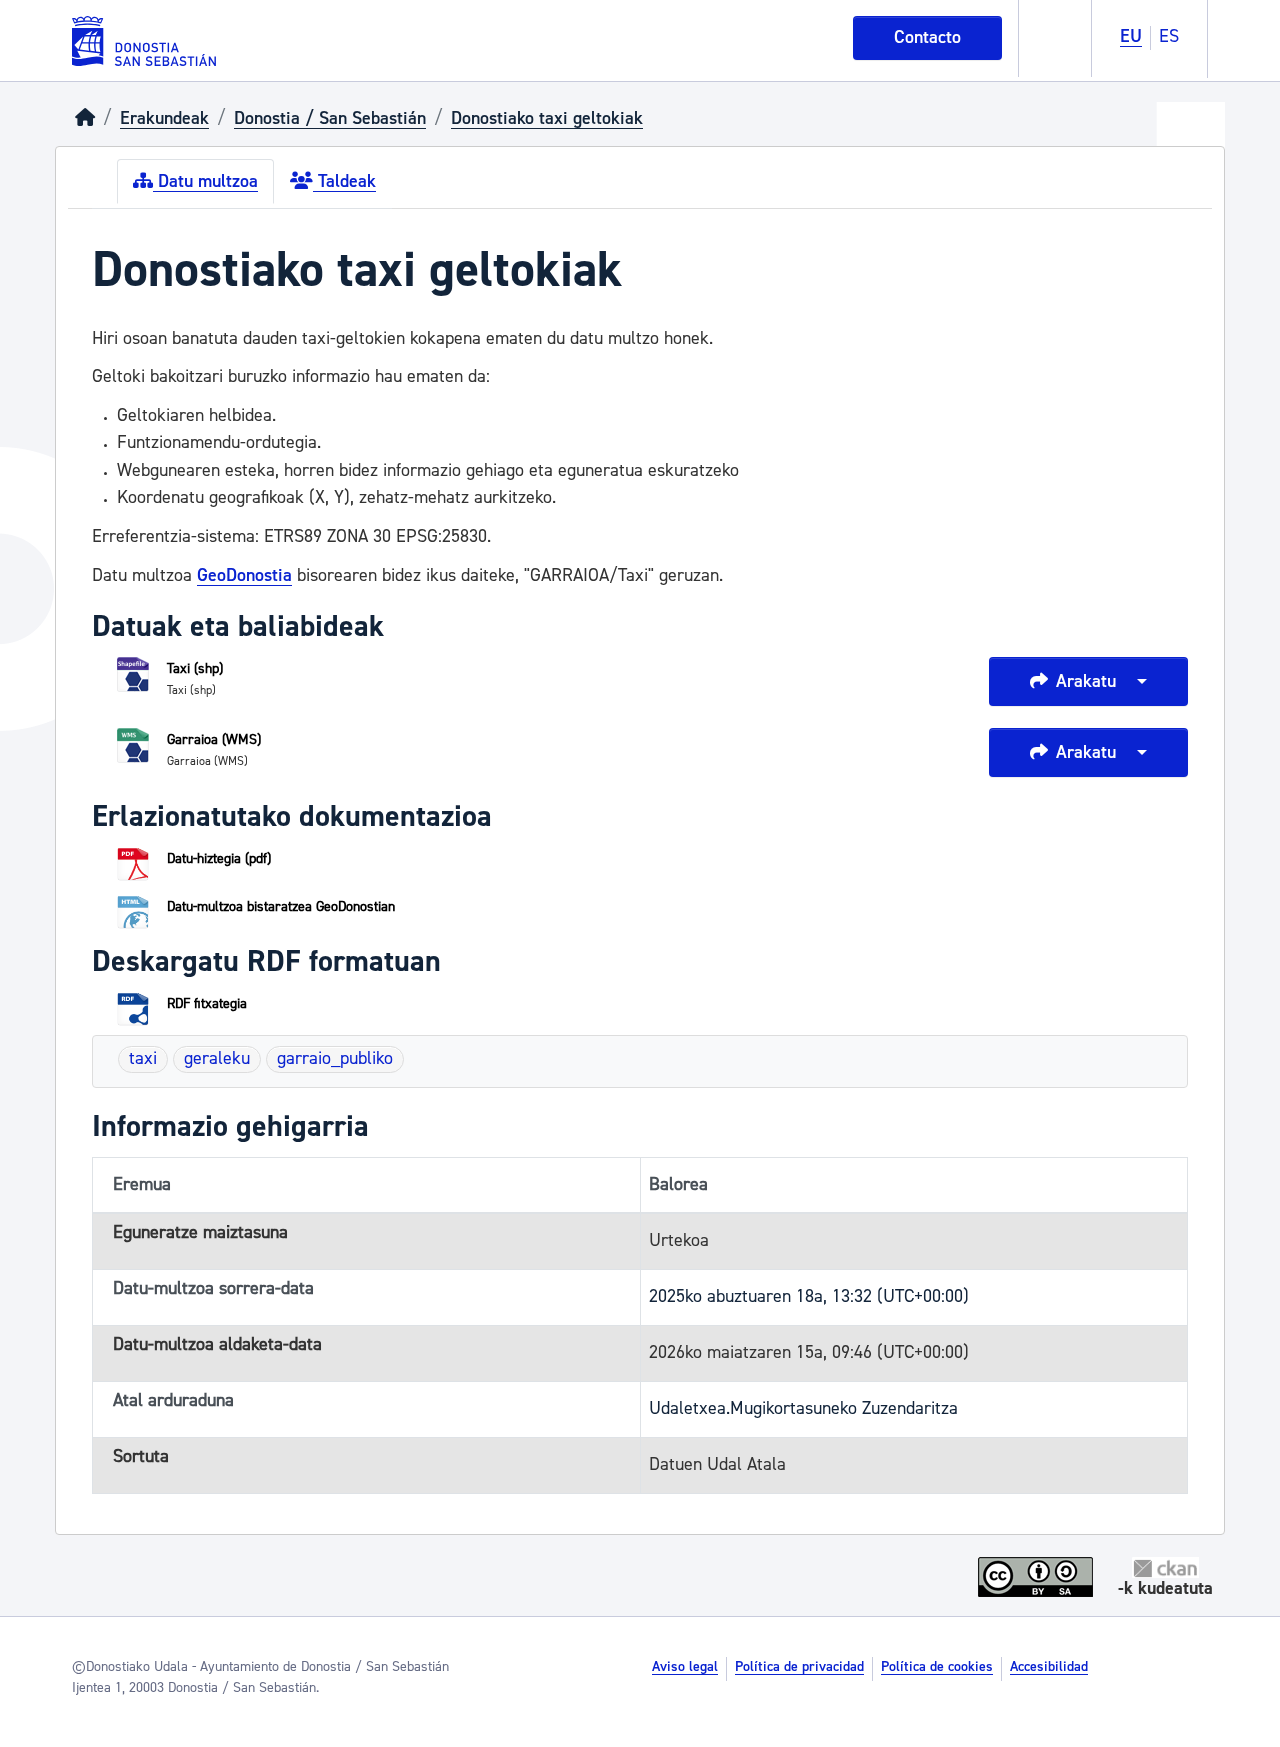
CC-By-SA (1038, 1577)
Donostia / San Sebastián (330, 118)
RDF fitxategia (207, 1004)
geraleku (217, 1058)
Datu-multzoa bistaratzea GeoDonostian (281, 907)
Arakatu (1086, 681)
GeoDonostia (244, 575)
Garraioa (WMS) (214, 740)
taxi (143, 1058)
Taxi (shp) (195, 669)
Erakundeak (164, 118)
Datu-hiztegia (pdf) (219, 859)
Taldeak (344, 181)
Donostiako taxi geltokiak (547, 118)
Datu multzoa (205, 181)
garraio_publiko (335, 1058)
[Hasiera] (85, 118)
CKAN (1166, 1567)
